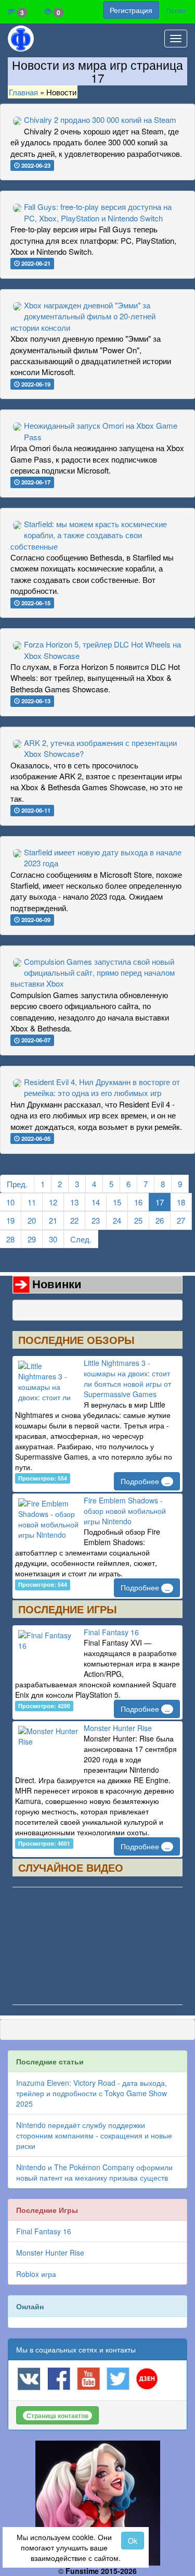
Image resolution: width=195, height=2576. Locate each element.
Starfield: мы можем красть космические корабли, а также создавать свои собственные (89, 535)
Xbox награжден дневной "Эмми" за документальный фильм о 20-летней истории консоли (83, 316)
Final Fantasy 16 (111, 1632)
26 (160, 1220)
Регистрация (131, 10)
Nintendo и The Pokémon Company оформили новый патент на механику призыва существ (94, 2172)
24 (117, 1220)
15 (117, 1202)
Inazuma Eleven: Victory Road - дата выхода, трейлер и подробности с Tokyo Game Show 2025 (92, 2093)
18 (181, 1202)
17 (160, 1202)
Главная (23, 92)
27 (181, 1220)
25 (138, 1220)
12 (53, 1202)
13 (74, 1202)
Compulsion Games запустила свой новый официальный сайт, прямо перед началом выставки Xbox (93, 973)
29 (32, 1239)
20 (32, 1220)
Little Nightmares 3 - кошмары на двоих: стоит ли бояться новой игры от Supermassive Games (127, 1378)
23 (96, 1220)
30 (53, 1239)
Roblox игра (36, 2274)
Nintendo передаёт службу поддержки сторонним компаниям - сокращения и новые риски (94, 2135)
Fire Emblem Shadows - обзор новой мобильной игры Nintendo (125, 1511)
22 (74, 1220)
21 (53, 1220)
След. (81, 1239)
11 (32, 1202)
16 (138, 1202)
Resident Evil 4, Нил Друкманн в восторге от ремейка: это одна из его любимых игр (102, 1087)
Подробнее (145, 1481)
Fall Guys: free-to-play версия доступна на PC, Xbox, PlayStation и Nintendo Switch (98, 212)
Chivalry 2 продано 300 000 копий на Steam (100, 120)
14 (96, 1202)
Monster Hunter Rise (118, 1728)
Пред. (17, 1184)
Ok (133, 2541)
